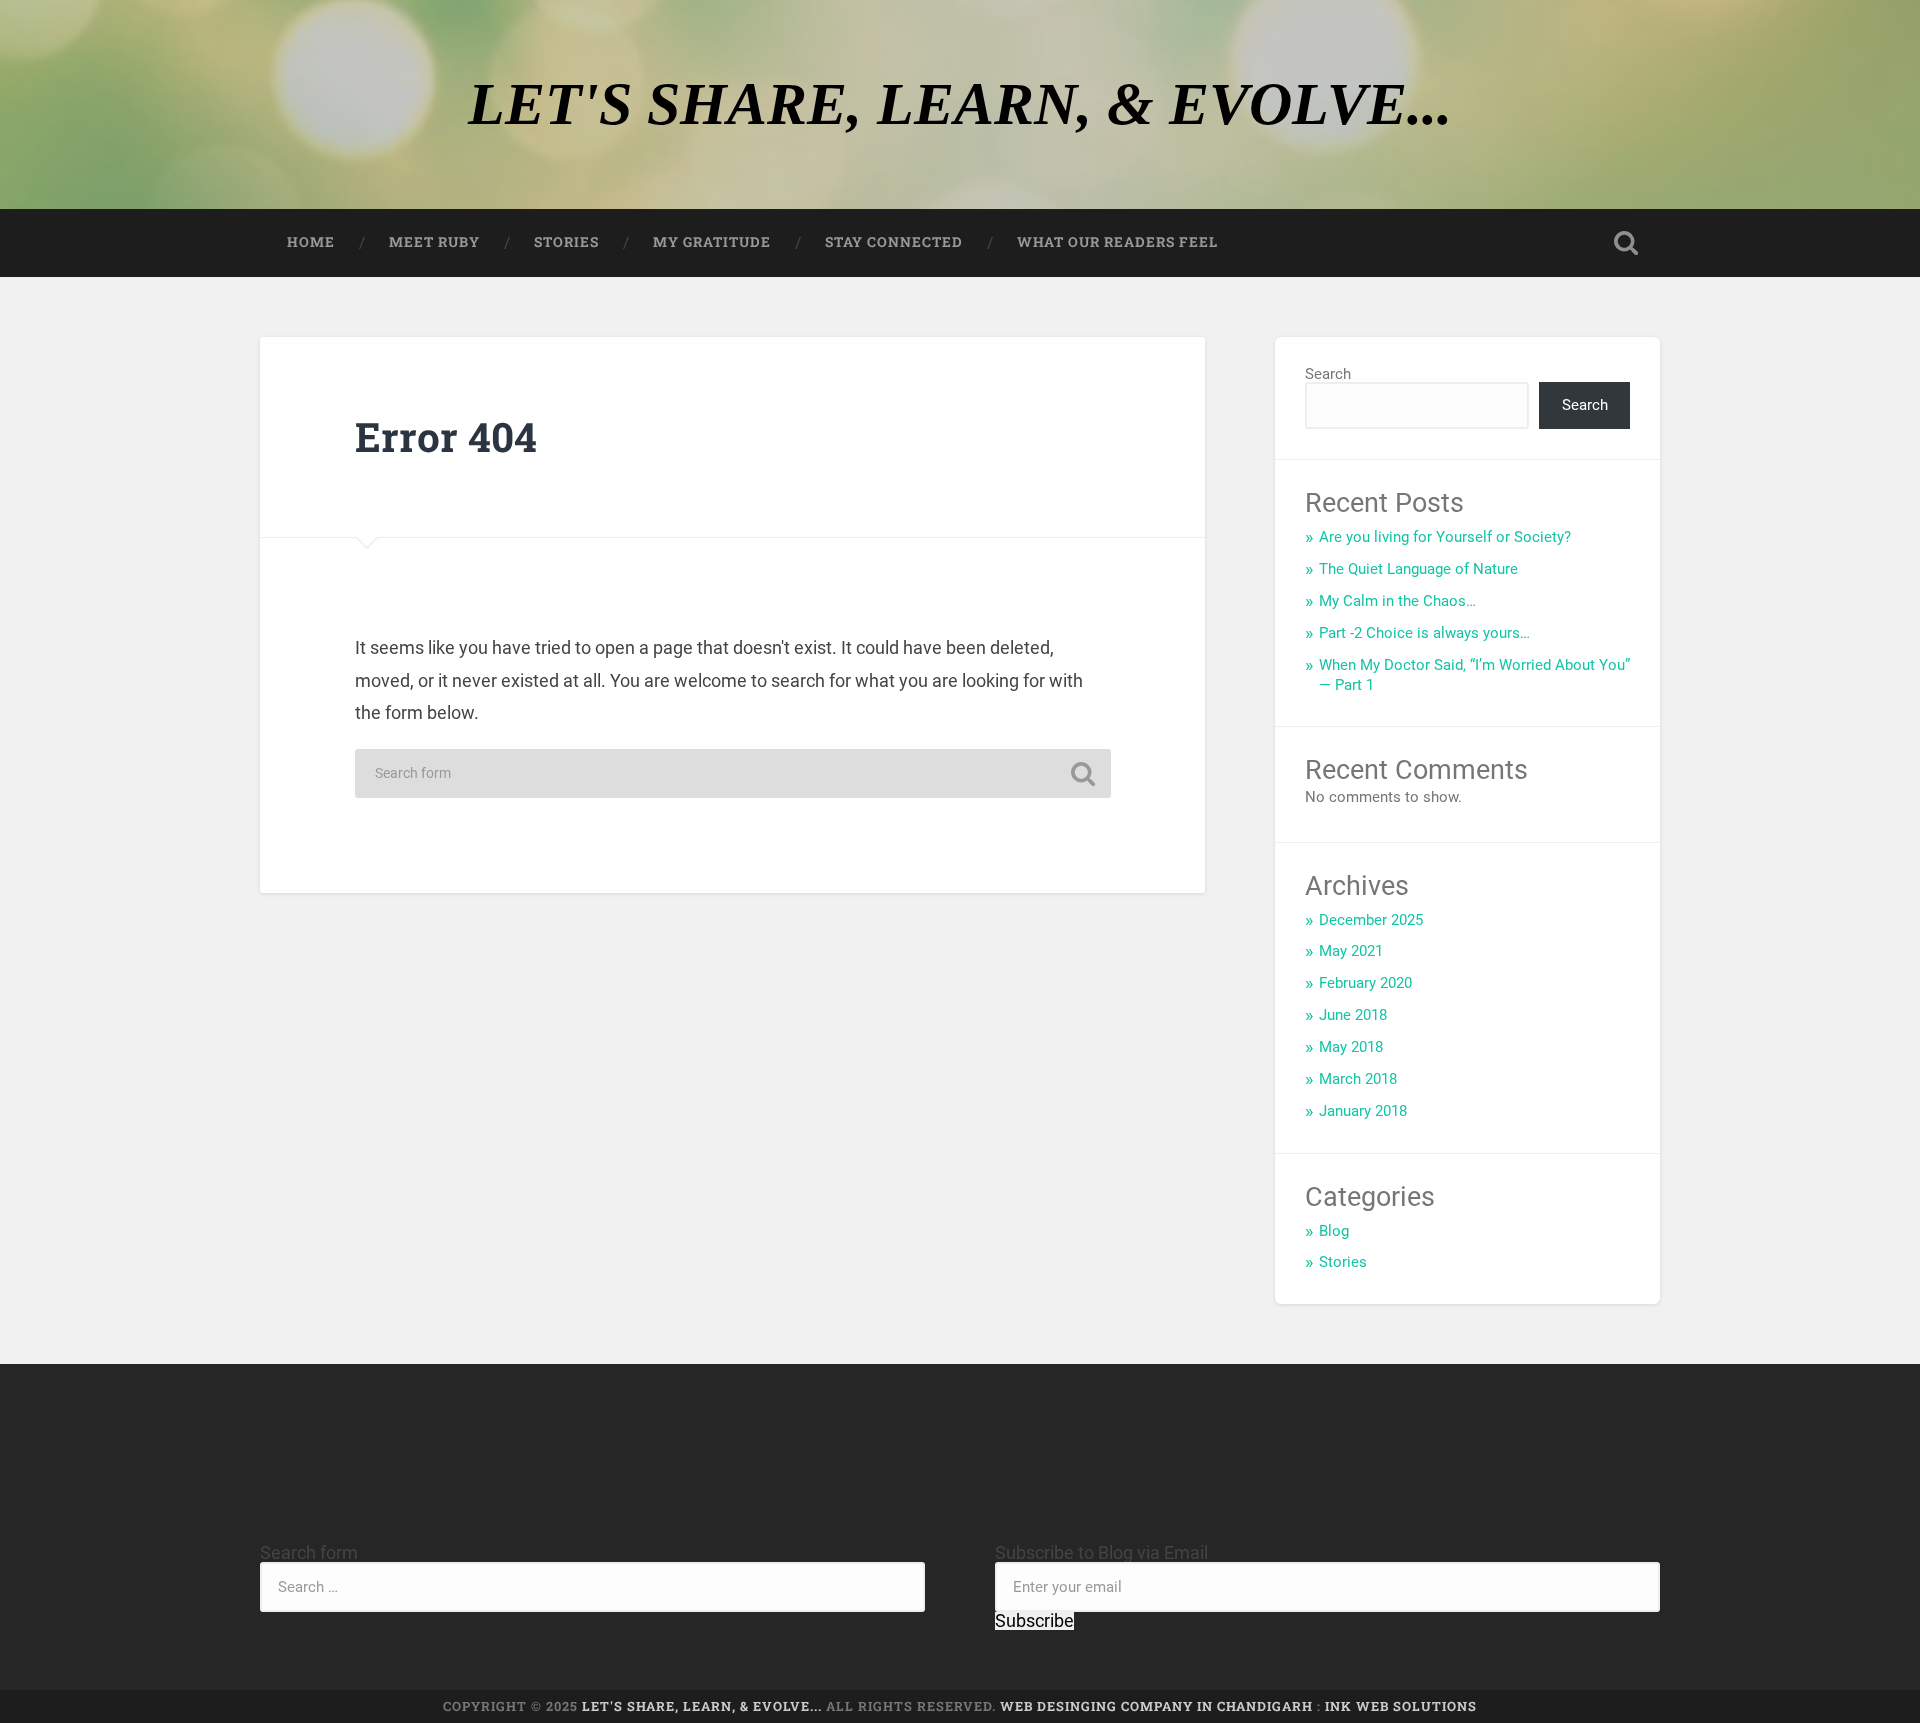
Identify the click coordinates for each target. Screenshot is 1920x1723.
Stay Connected (894, 242)
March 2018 (1358, 1079)
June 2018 (1353, 1015)
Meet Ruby (434, 242)
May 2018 (1351, 1047)
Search (1328, 374)
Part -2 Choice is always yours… (1424, 633)
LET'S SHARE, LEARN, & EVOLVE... (960, 104)
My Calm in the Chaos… (1397, 601)
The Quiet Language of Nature (1418, 569)
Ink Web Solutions (1401, 1706)
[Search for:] (733, 773)
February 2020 (1365, 983)
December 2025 (1371, 920)
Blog (1334, 1231)
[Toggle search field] (1626, 243)
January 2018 (1363, 1111)
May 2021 (1351, 951)
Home (311, 242)
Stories (566, 242)
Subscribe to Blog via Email (1101, 1552)
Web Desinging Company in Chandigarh (1156, 1706)
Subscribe (1034, 1621)
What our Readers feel (1117, 242)
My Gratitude (712, 242)
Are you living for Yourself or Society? (1445, 537)
